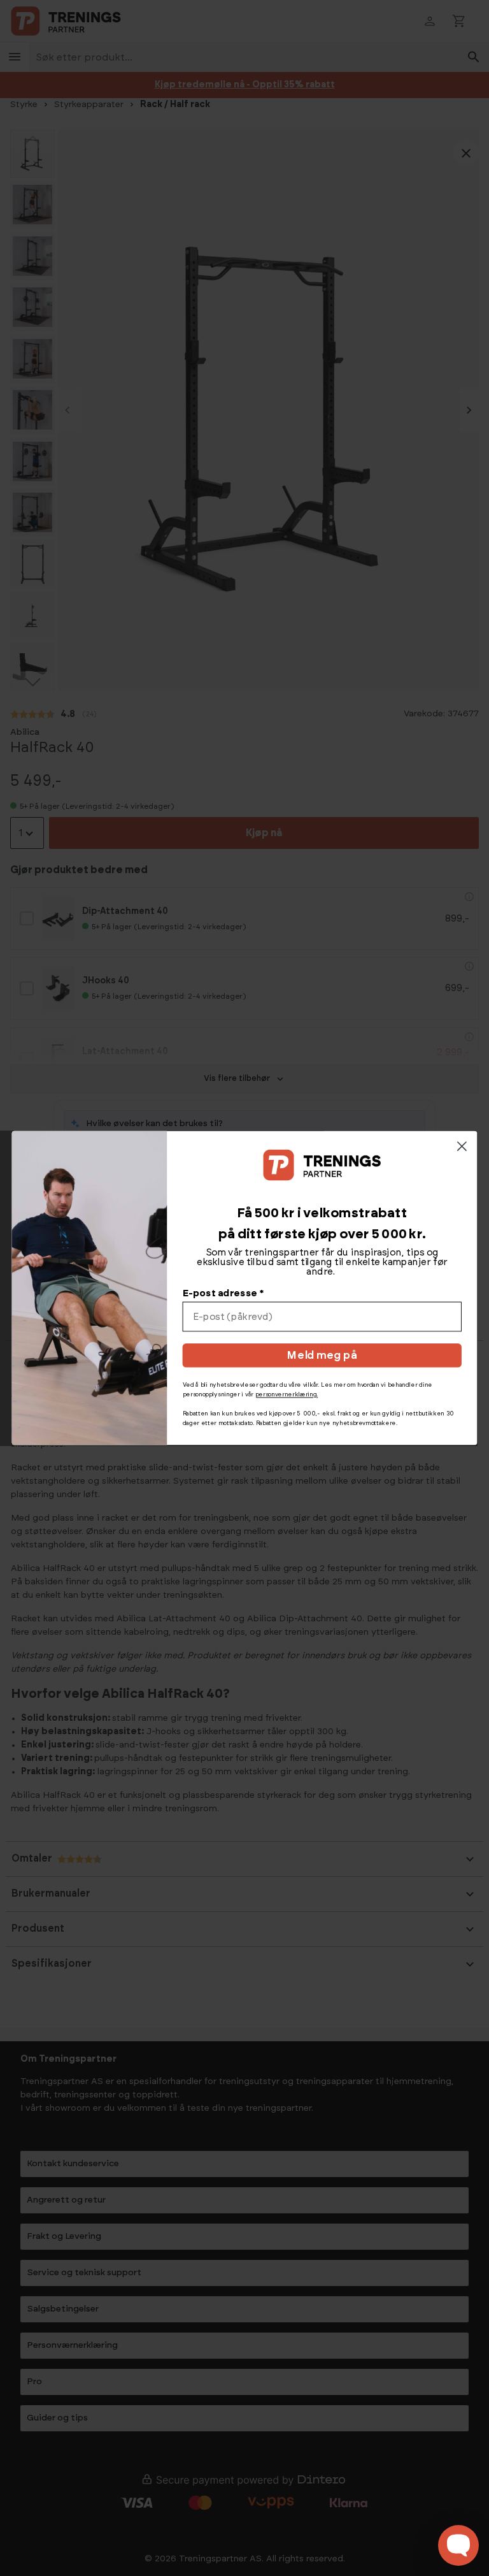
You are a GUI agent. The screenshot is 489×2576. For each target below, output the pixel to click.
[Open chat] (458, 2545)
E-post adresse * (223, 1293)
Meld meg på (322, 1356)
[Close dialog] (462, 1146)
